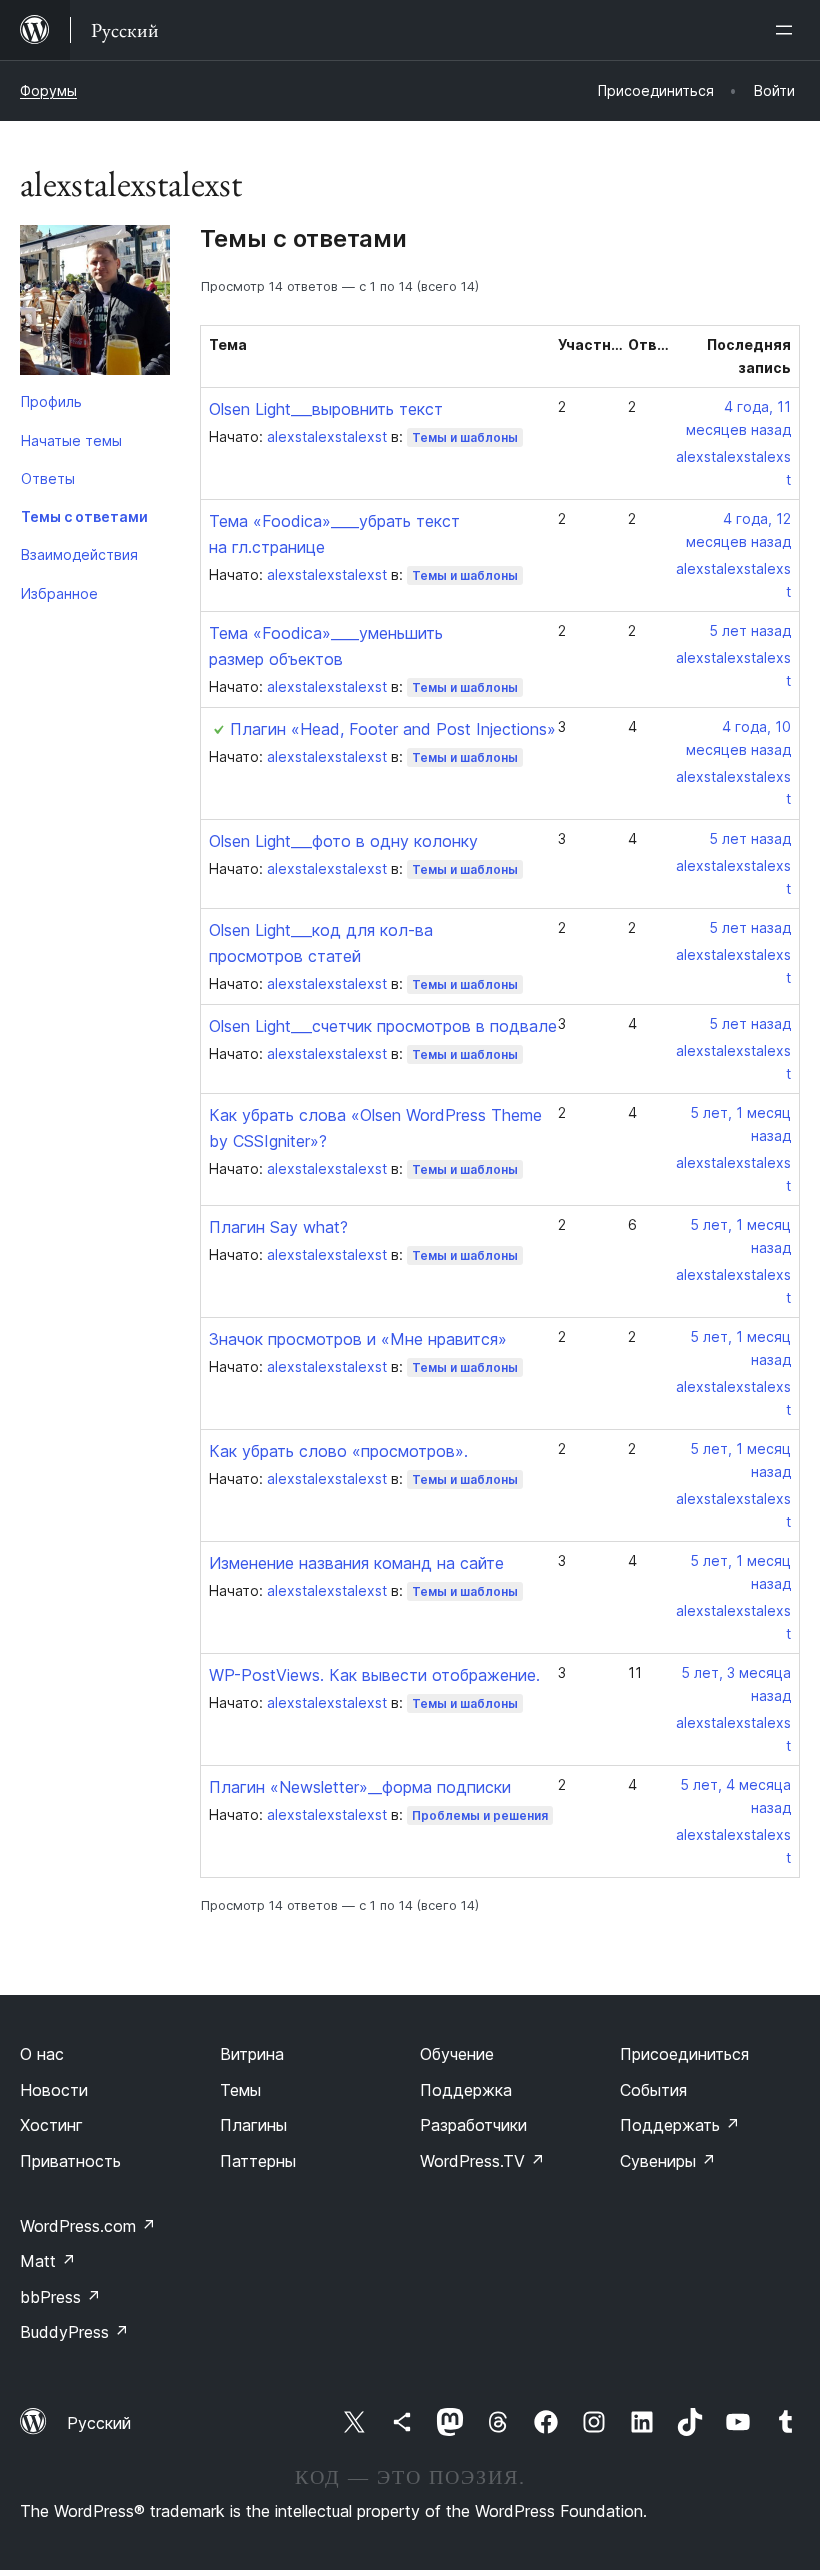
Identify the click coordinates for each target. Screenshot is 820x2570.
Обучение (457, 2054)
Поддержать (680, 2125)
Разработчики (473, 2125)
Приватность (70, 2161)
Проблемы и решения (480, 1815)
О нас (42, 2054)
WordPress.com (88, 2226)
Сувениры (668, 2161)
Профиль (51, 401)
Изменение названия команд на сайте (356, 1563)
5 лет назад (750, 630)
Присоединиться (684, 2054)
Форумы (48, 90)
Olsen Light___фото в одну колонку (343, 841)
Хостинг (51, 2125)
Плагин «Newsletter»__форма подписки (360, 1787)
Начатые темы (71, 440)
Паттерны (258, 2161)
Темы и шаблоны (465, 437)
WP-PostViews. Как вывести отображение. (374, 1675)
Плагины (253, 2125)
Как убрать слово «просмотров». (338, 1451)
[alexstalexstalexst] (95, 304)
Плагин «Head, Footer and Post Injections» (393, 729)
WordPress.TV (482, 2161)
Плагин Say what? (278, 1227)
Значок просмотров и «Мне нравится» (358, 1339)
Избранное (59, 593)
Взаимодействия (79, 554)
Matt (48, 2261)
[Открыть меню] (788, 30)
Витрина (252, 2054)
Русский (99, 2423)
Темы (240, 2090)
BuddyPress (74, 2332)
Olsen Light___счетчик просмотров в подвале (383, 1026)
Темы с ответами (84, 516)
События (653, 2090)
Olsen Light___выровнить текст (326, 409)
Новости (54, 2090)
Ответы (48, 478)
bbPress (60, 2297)
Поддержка (466, 2090)
